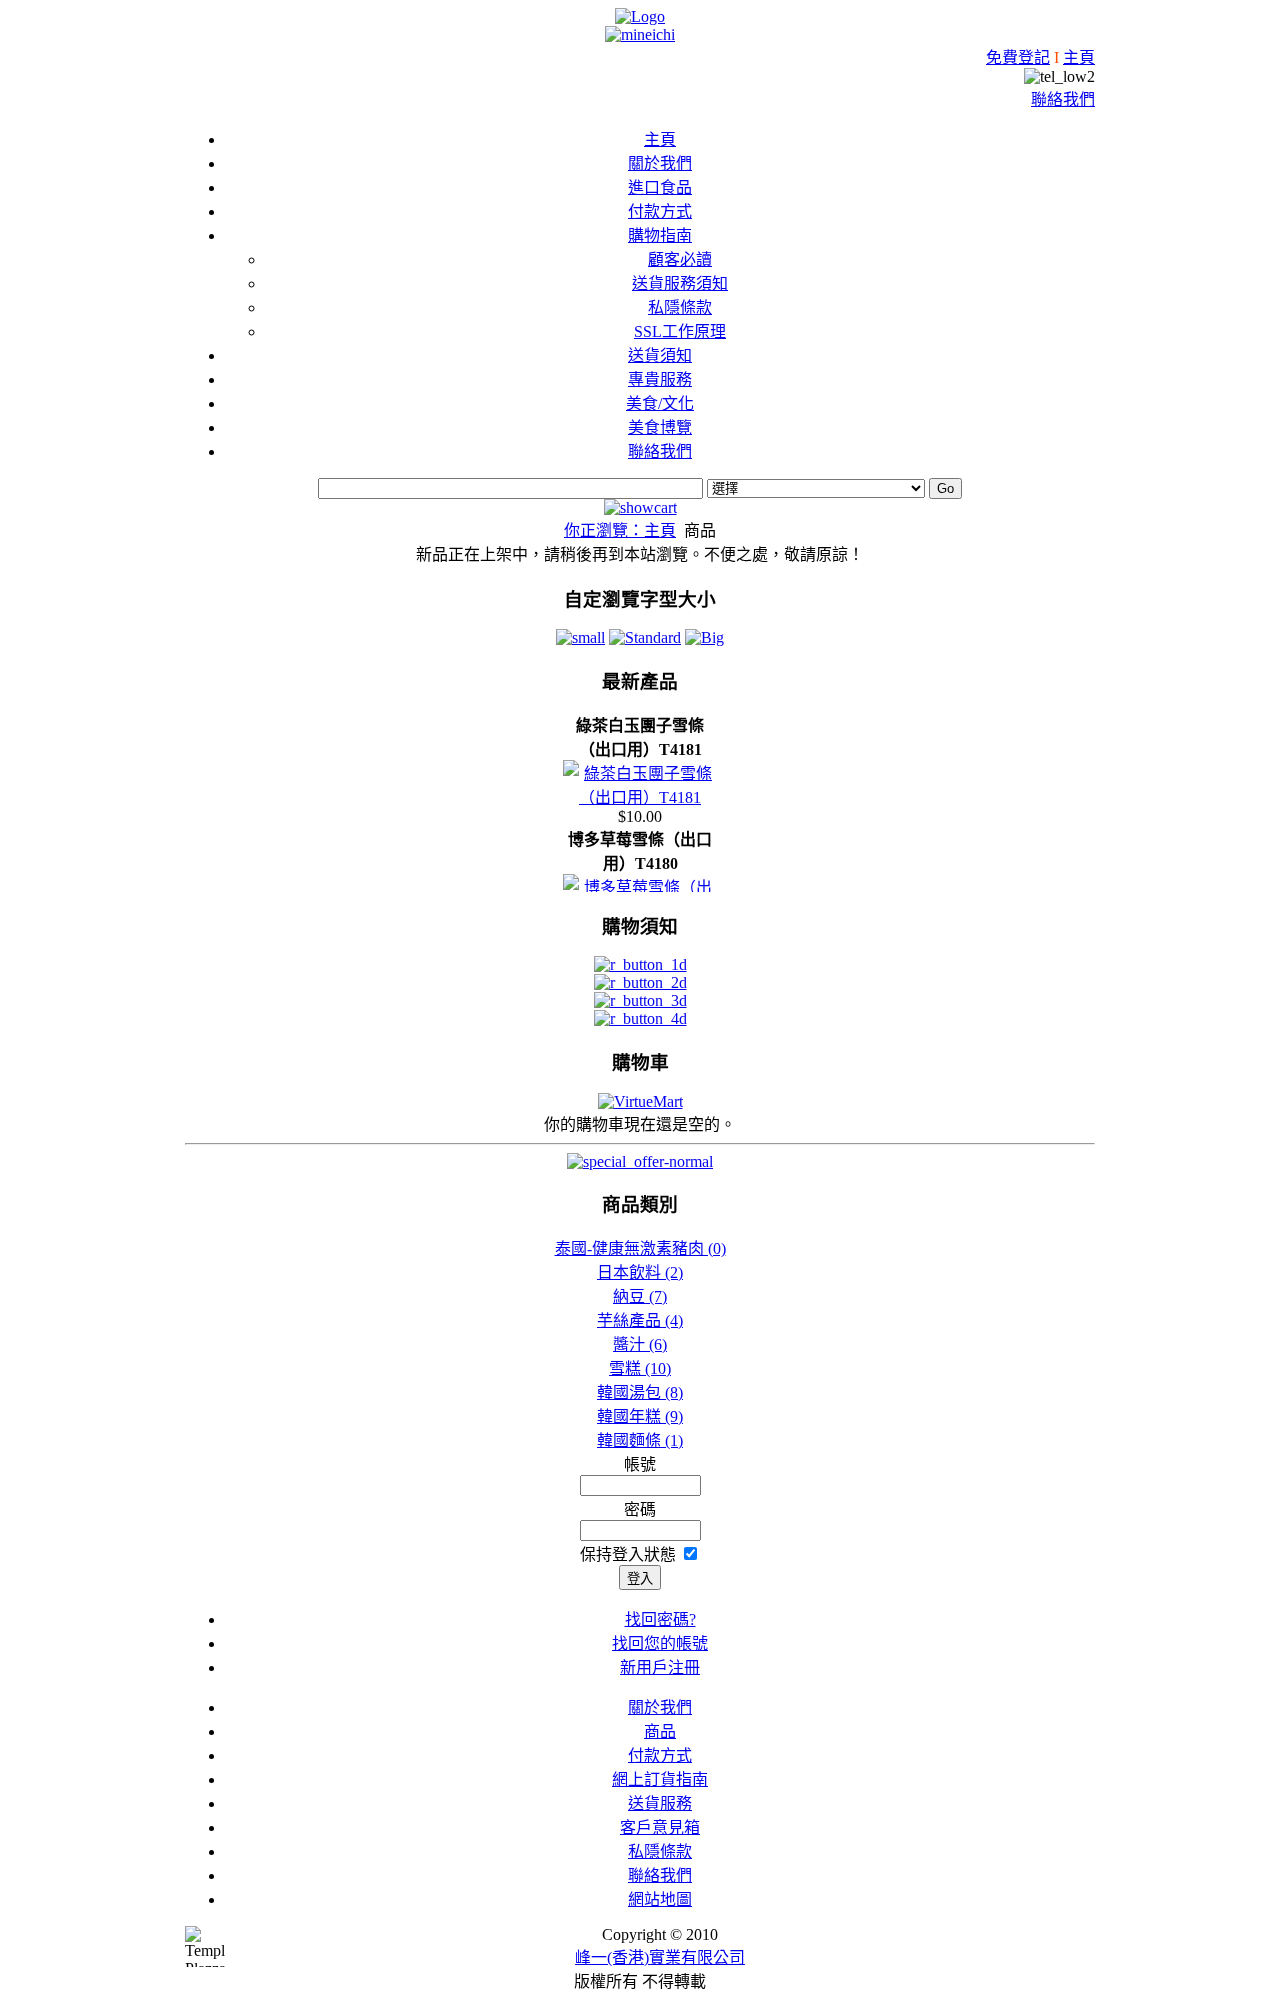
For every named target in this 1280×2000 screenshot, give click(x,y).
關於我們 (660, 163)
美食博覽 (660, 427)
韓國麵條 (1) (640, 1440)
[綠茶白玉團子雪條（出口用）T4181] (640, 797)
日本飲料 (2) (640, 1272)
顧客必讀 (680, 259)
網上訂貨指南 (660, 1779)
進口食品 (660, 187)
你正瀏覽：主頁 (620, 530)
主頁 (1079, 57)
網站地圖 (660, 1899)
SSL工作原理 (680, 331)
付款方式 (660, 211)
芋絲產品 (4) (640, 1320)
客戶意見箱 (660, 1827)
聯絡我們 (1063, 99)
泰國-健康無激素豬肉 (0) (640, 1248)
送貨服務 (660, 1803)
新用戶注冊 (660, 1667)
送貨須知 (660, 355)
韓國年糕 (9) (640, 1416)
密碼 (640, 1509)
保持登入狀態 (630, 1554)
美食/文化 (660, 403)
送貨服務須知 (680, 283)
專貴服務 (660, 379)
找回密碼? (660, 1619)
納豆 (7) (640, 1296)
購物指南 (660, 235)
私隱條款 (680, 307)
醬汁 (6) (640, 1344)
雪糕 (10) (640, 1368)
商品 (660, 1731)
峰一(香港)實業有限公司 (660, 1957)
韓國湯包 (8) (640, 1392)
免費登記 (1018, 57)
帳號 (640, 1464)
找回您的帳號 (660, 1643)
